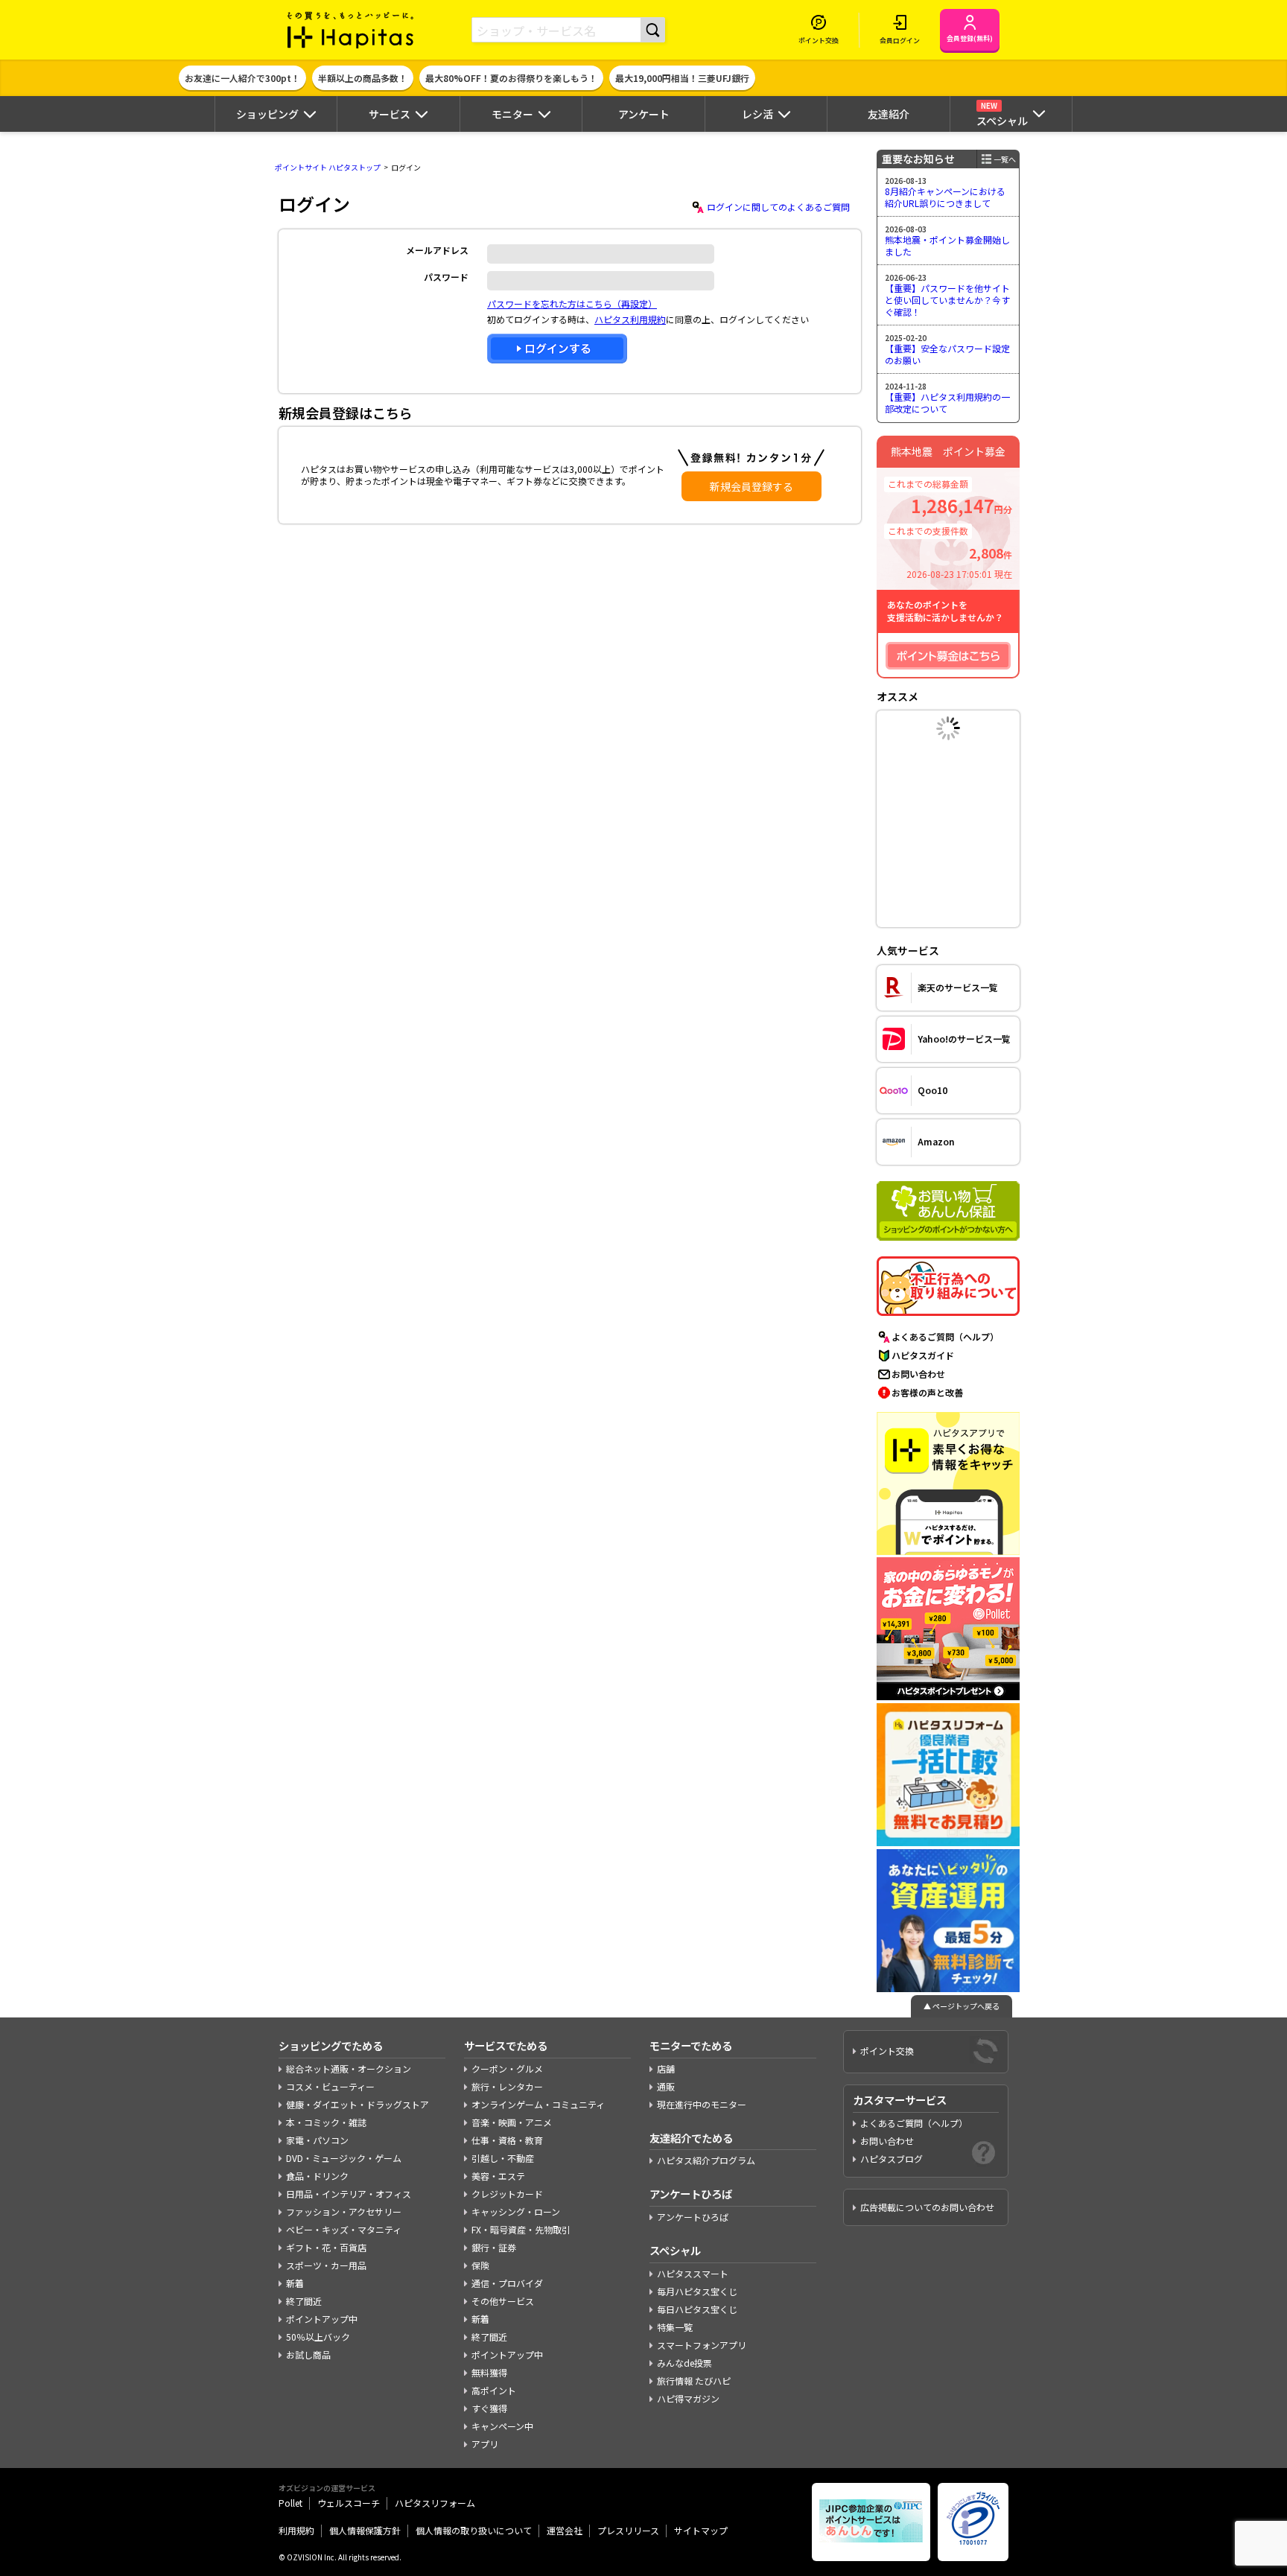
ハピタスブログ (892, 2159)
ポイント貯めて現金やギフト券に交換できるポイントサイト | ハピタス (351, 30)
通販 (666, 2086)
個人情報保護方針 (365, 2530)
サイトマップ (701, 2530)
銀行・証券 (494, 2247)
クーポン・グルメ (507, 2068)
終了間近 (304, 2301)
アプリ (485, 2444)
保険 (480, 2265)
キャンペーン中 (502, 2426)
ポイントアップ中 (322, 2319)
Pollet (290, 2503)
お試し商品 (308, 2354)
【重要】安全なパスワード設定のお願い (947, 354)
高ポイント (494, 2390)
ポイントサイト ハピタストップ (328, 167)
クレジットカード (507, 2194)
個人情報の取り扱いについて (474, 2530)
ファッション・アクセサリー (344, 2211)
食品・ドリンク (317, 2176)
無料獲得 (489, 2372)
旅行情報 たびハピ (694, 2381)
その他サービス (503, 2301)
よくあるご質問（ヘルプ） (945, 1336)
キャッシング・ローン (516, 2211)
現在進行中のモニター (702, 2104)
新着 (295, 2283)
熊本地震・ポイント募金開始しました (947, 245)
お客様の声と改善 (927, 1392)
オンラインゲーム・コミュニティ (538, 2104)
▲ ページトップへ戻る (962, 2006)
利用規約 (296, 2530)
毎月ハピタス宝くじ (697, 2291)
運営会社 (565, 2530)
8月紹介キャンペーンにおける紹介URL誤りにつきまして (945, 197)
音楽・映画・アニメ (512, 2122)
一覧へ (1005, 159)
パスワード (446, 277)
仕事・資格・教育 (507, 2140)
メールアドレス (437, 250)
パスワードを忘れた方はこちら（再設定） (572, 303)
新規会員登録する (751, 486)
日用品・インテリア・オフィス (349, 2194)
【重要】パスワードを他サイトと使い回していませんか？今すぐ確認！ (947, 299)
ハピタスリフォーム (435, 2503)
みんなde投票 (684, 2363)
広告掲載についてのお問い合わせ (927, 2207)
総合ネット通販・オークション (349, 2068)
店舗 (666, 2068)
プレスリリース (628, 2530)
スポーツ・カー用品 (326, 2265)
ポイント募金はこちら (948, 656)
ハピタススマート (693, 2273)
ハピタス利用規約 (630, 319)
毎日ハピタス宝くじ (697, 2309)
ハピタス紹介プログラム (706, 2160)
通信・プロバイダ (507, 2283)
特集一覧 (675, 2327)
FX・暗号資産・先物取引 (521, 2229)
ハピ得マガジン (688, 2398)
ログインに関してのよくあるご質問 (778, 207)
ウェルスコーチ (349, 2503)
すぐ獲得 (489, 2408)
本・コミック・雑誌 (326, 2122)
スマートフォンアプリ (702, 2345)
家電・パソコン (317, 2140)
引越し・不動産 (503, 2158)
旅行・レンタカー (507, 2086)
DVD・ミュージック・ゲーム (344, 2158)
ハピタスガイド (923, 1355)
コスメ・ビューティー (330, 2086)
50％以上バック (318, 2337)
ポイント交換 (887, 2051)
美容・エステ (498, 2176)
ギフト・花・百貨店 (326, 2247)
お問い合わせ (918, 1374)
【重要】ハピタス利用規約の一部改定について (947, 403)
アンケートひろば (693, 2217)
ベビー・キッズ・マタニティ (344, 2229)
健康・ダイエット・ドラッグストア (357, 2104)
